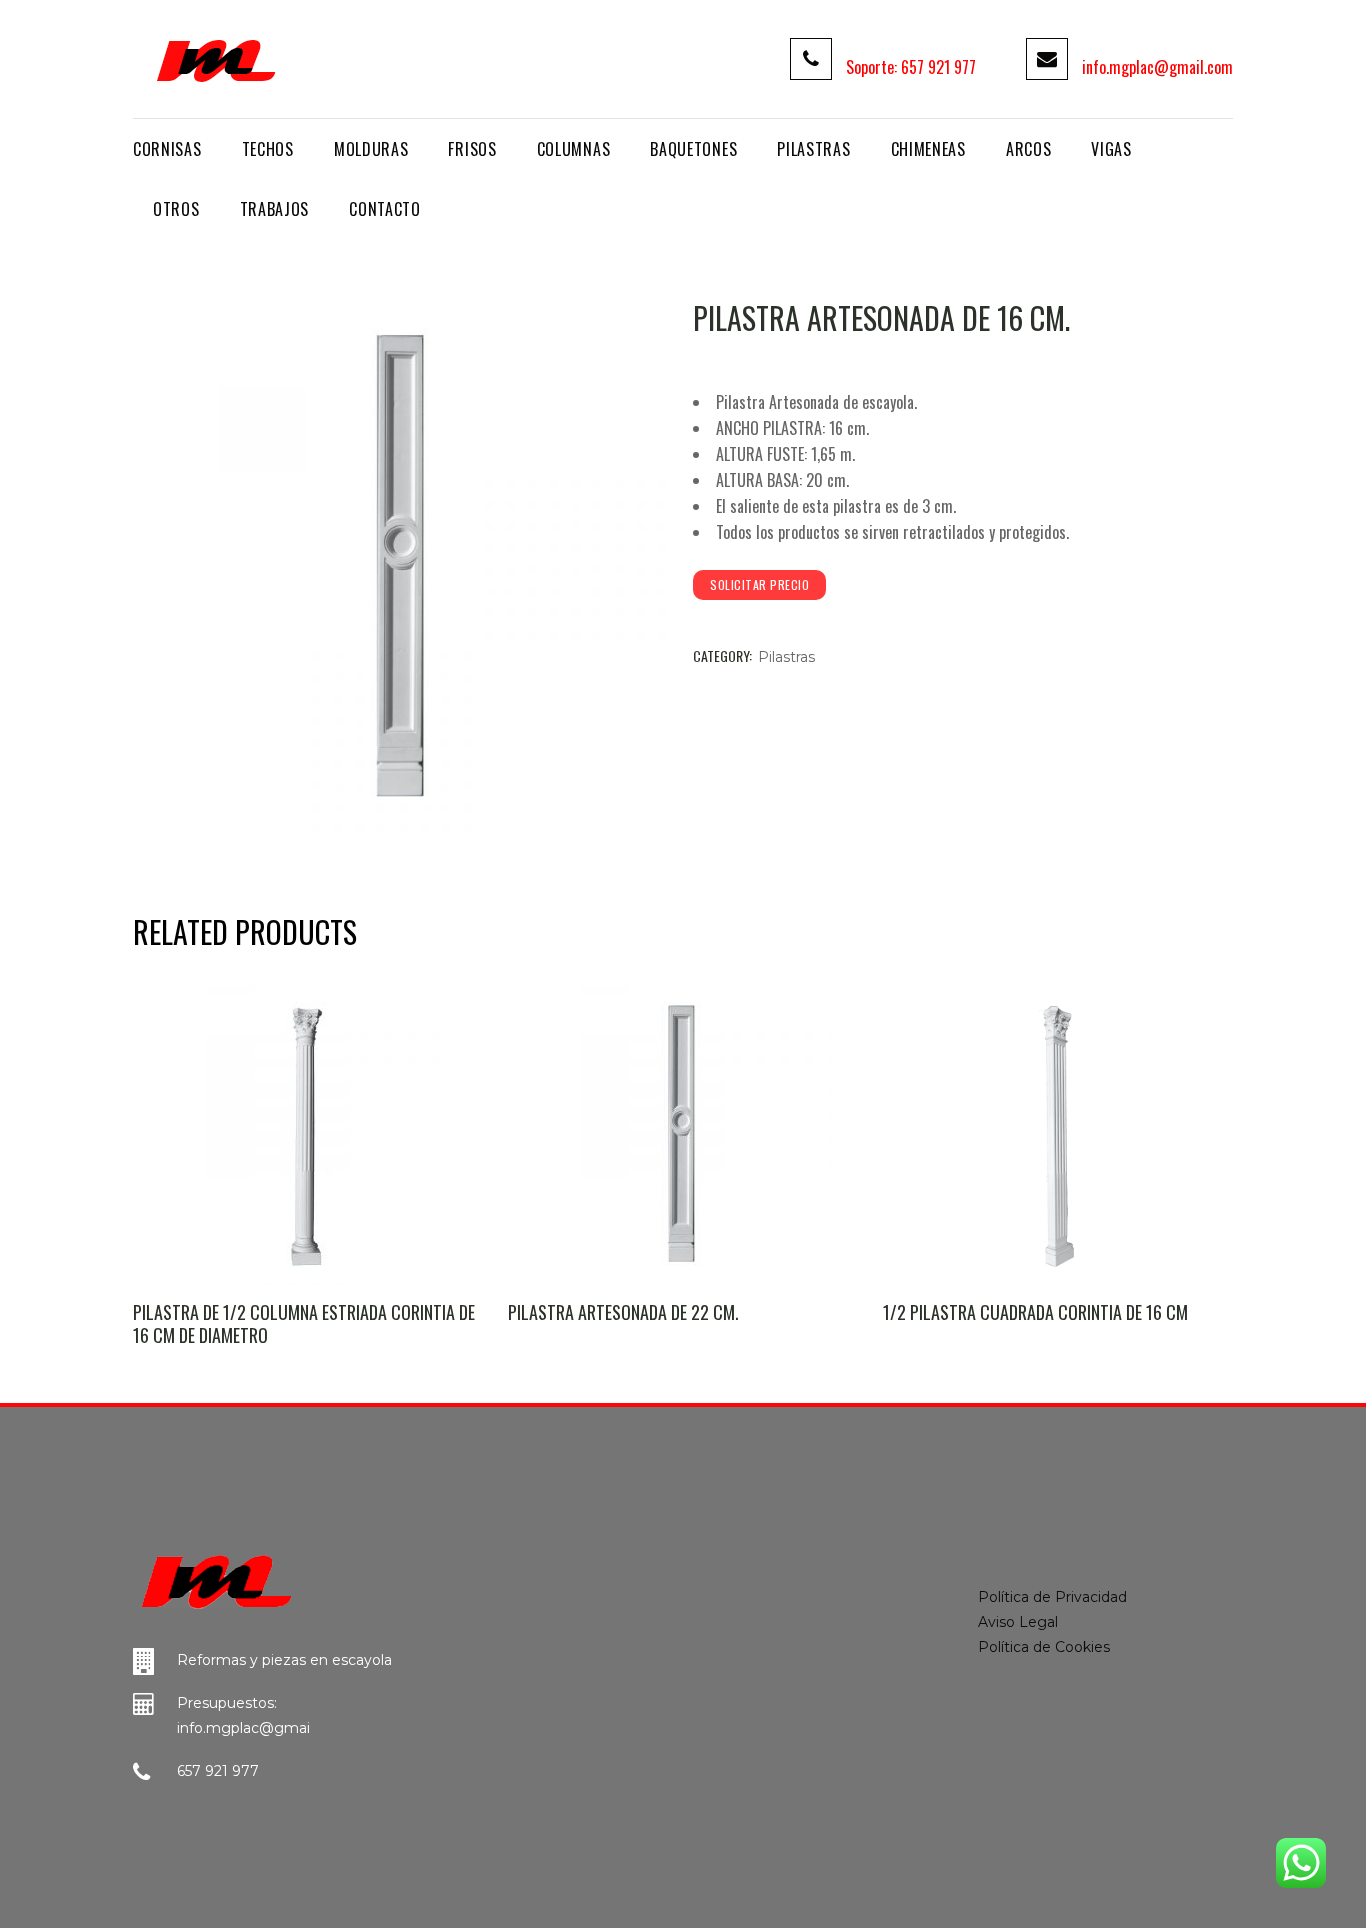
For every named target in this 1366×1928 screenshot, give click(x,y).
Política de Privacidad (1052, 1597)
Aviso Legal (1018, 1622)
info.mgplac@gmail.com (1157, 67)
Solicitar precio (759, 584)
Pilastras (786, 657)
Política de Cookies (1044, 1647)
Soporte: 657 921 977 (911, 67)
